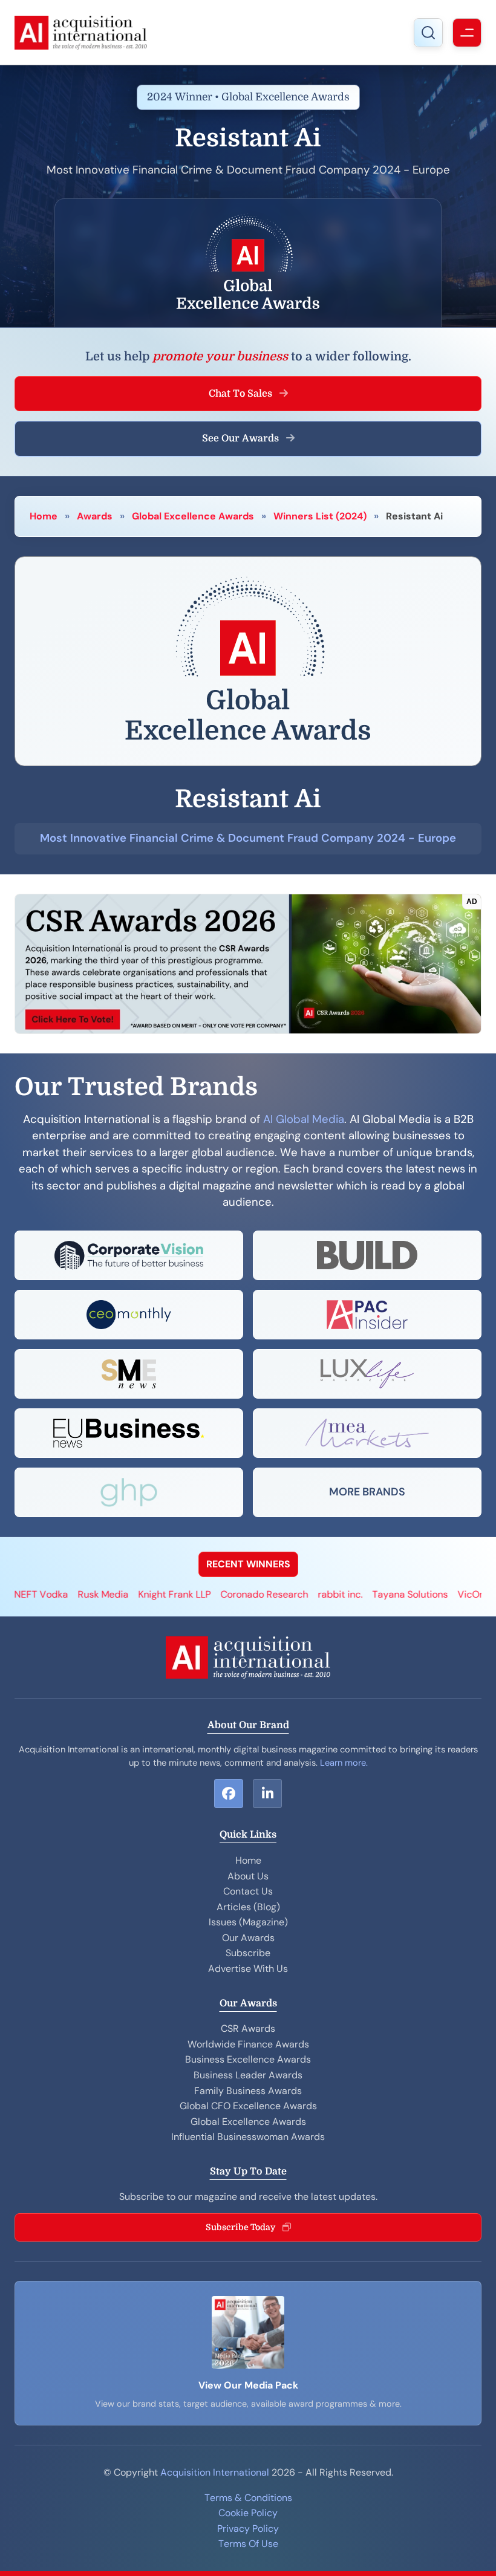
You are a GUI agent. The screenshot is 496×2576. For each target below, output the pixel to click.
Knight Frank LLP (120, 1594)
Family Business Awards (248, 2091)
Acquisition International (215, 2472)
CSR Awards (248, 2028)
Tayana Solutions (355, 1594)
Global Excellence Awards (193, 516)
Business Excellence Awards (248, 2059)
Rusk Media (48, 1594)
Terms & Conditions (248, 2498)
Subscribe (248, 1953)
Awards (95, 516)
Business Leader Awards (248, 2075)
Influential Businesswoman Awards (248, 2137)
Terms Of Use (248, 2544)
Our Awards (248, 1938)
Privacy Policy (248, 2529)
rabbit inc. (286, 1594)
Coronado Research (210, 1594)
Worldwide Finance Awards (248, 2044)
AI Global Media (304, 1119)
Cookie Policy (248, 2513)
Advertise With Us (248, 1969)
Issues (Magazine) (248, 1922)
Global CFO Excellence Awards (248, 2106)
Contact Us (248, 1891)
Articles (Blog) (248, 1907)
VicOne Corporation (447, 1594)
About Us (248, 1876)
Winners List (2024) (320, 516)
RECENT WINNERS (248, 1564)
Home (44, 516)
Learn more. (344, 1763)
